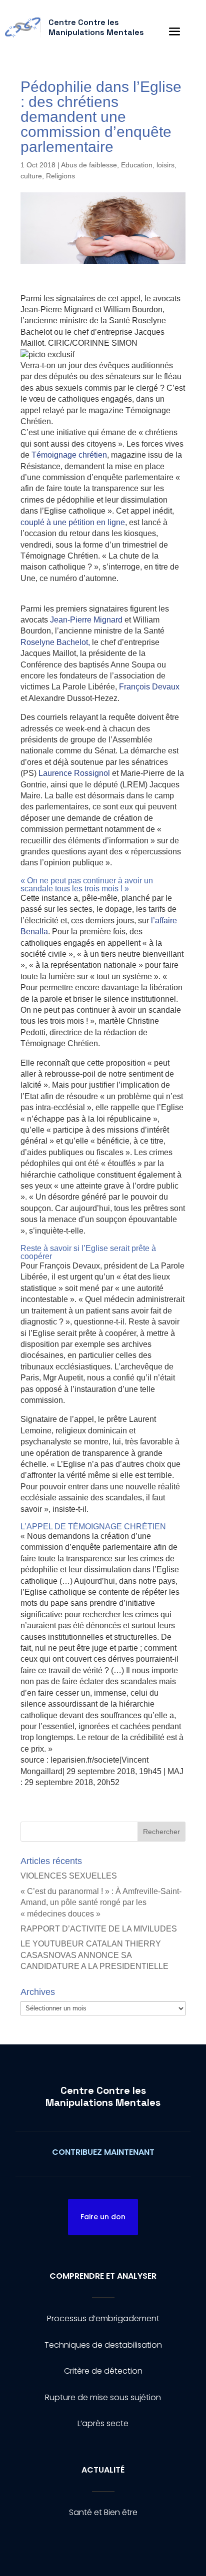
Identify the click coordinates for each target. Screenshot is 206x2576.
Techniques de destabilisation (103, 2345)
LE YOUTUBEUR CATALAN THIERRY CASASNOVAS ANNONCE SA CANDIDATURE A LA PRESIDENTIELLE (94, 1955)
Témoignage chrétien (69, 455)
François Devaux (149, 687)
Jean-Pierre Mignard (86, 620)
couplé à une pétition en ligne (73, 522)
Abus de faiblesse (89, 165)
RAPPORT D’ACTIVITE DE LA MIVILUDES (99, 1929)
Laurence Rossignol (74, 773)
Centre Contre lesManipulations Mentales (103, 2096)
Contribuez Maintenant (103, 2152)
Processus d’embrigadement (103, 2318)
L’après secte (103, 2423)
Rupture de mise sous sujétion (103, 2397)
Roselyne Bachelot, (55, 642)
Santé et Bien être (103, 2512)
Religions (60, 176)
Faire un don (103, 2217)
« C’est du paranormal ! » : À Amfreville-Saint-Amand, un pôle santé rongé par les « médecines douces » (101, 1903)
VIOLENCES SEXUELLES (69, 1876)
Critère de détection (103, 2371)
